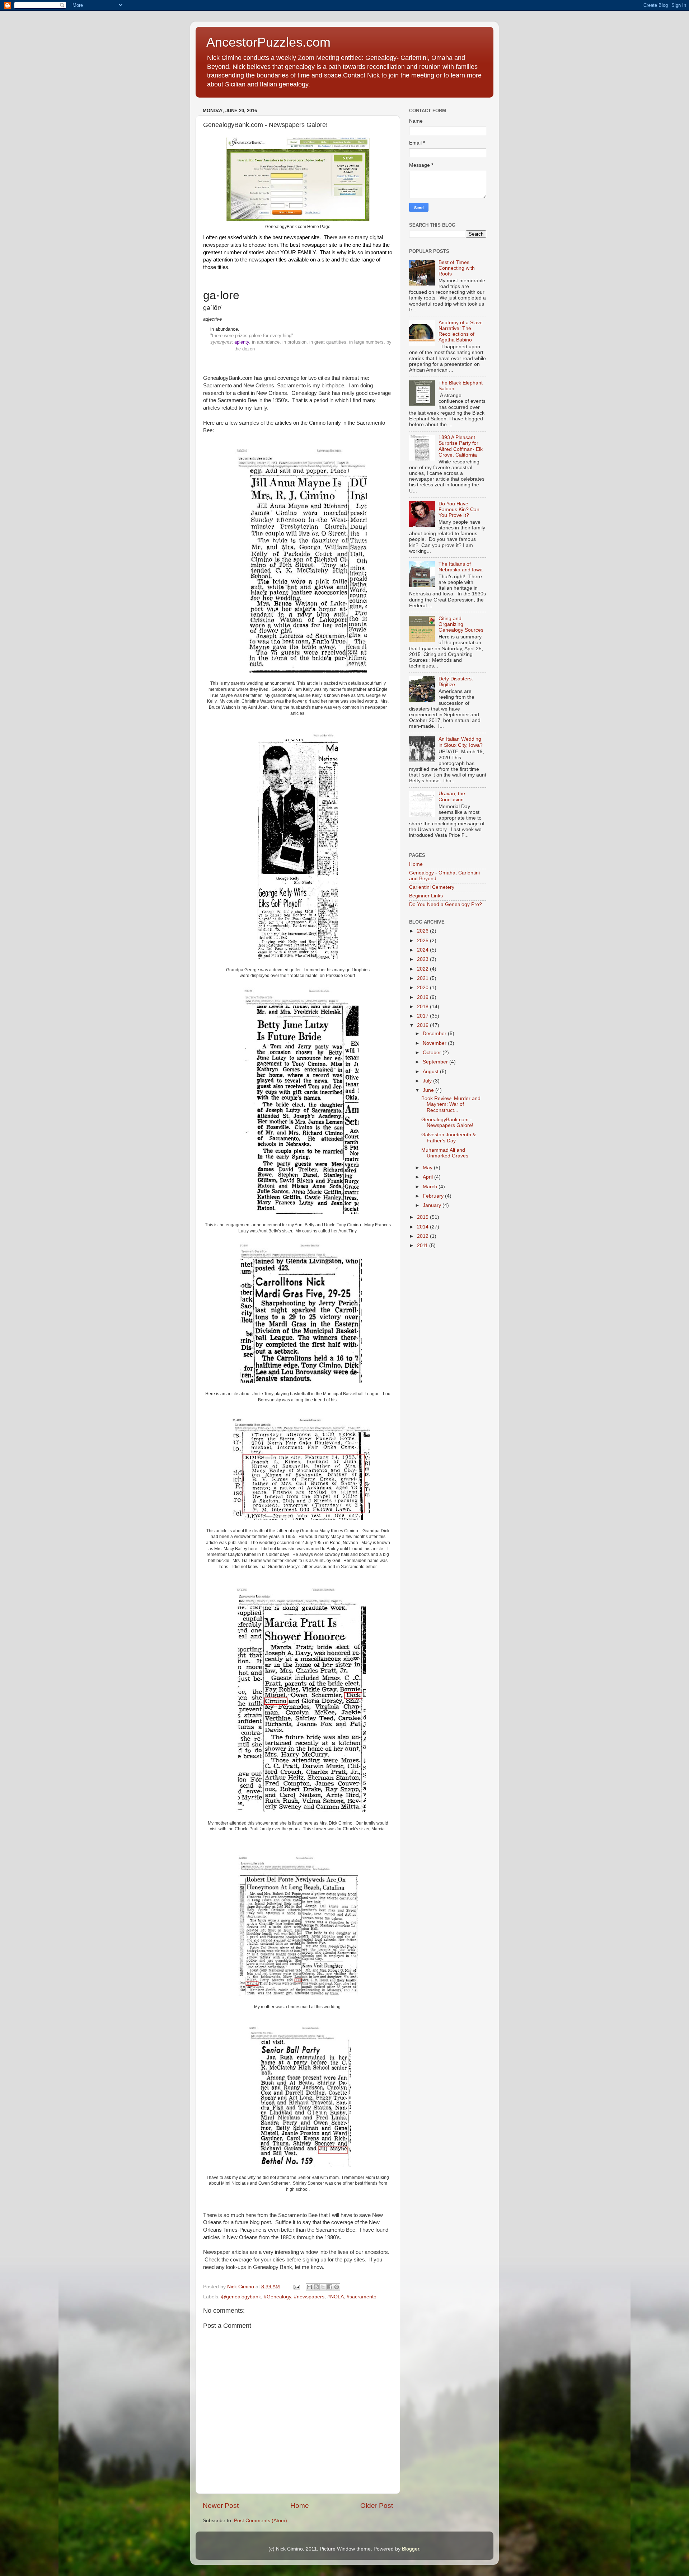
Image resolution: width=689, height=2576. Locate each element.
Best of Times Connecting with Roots (457, 268)
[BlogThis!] (316, 2287)
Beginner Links (426, 896)
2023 (423, 959)
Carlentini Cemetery (432, 887)
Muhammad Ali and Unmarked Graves (445, 1153)
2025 (423, 941)
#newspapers (309, 2297)
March (431, 1187)
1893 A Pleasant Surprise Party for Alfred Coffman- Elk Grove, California (461, 446)
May (428, 1168)
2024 (423, 950)
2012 (423, 1236)
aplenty (242, 342)
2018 (423, 1007)
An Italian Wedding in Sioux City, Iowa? (461, 742)
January (433, 1205)
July (428, 1081)
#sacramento (362, 2297)
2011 (423, 1245)
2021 (423, 978)
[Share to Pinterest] (337, 2287)
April (428, 1177)
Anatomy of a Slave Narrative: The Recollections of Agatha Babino (461, 331)
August (431, 1072)
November (435, 1043)
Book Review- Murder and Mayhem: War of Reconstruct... (451, 1104)
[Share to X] (323, 2287)
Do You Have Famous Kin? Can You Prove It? (459, 509)
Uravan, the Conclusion (452, 796)
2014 (423, 1227)
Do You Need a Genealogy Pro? (446, 904)
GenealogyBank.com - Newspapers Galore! (447, 1122)
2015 (423, 1217)
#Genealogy (277, 2297)
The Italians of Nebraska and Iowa (461, 567)
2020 (423, 988)
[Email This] (309, 2287)
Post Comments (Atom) (261, 2521)
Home (300, 2506)
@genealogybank (241, 2297)
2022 (423, 969)
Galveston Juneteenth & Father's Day (449, 1138)
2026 (423, 931)
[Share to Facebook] (330, 2287)
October (433, 1053)
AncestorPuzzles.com (268, 42)
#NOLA (336, 2297)
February (434, 1196)
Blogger (411, 2549)
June (429, 1090)
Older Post (377, 2506)
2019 (423, 997)
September (436, 1062)
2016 (423, 1025)
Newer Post (221, 2506)
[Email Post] (296, 2287)
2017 (423, 1016)
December (435, 1034)
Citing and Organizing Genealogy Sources (461, 624)
